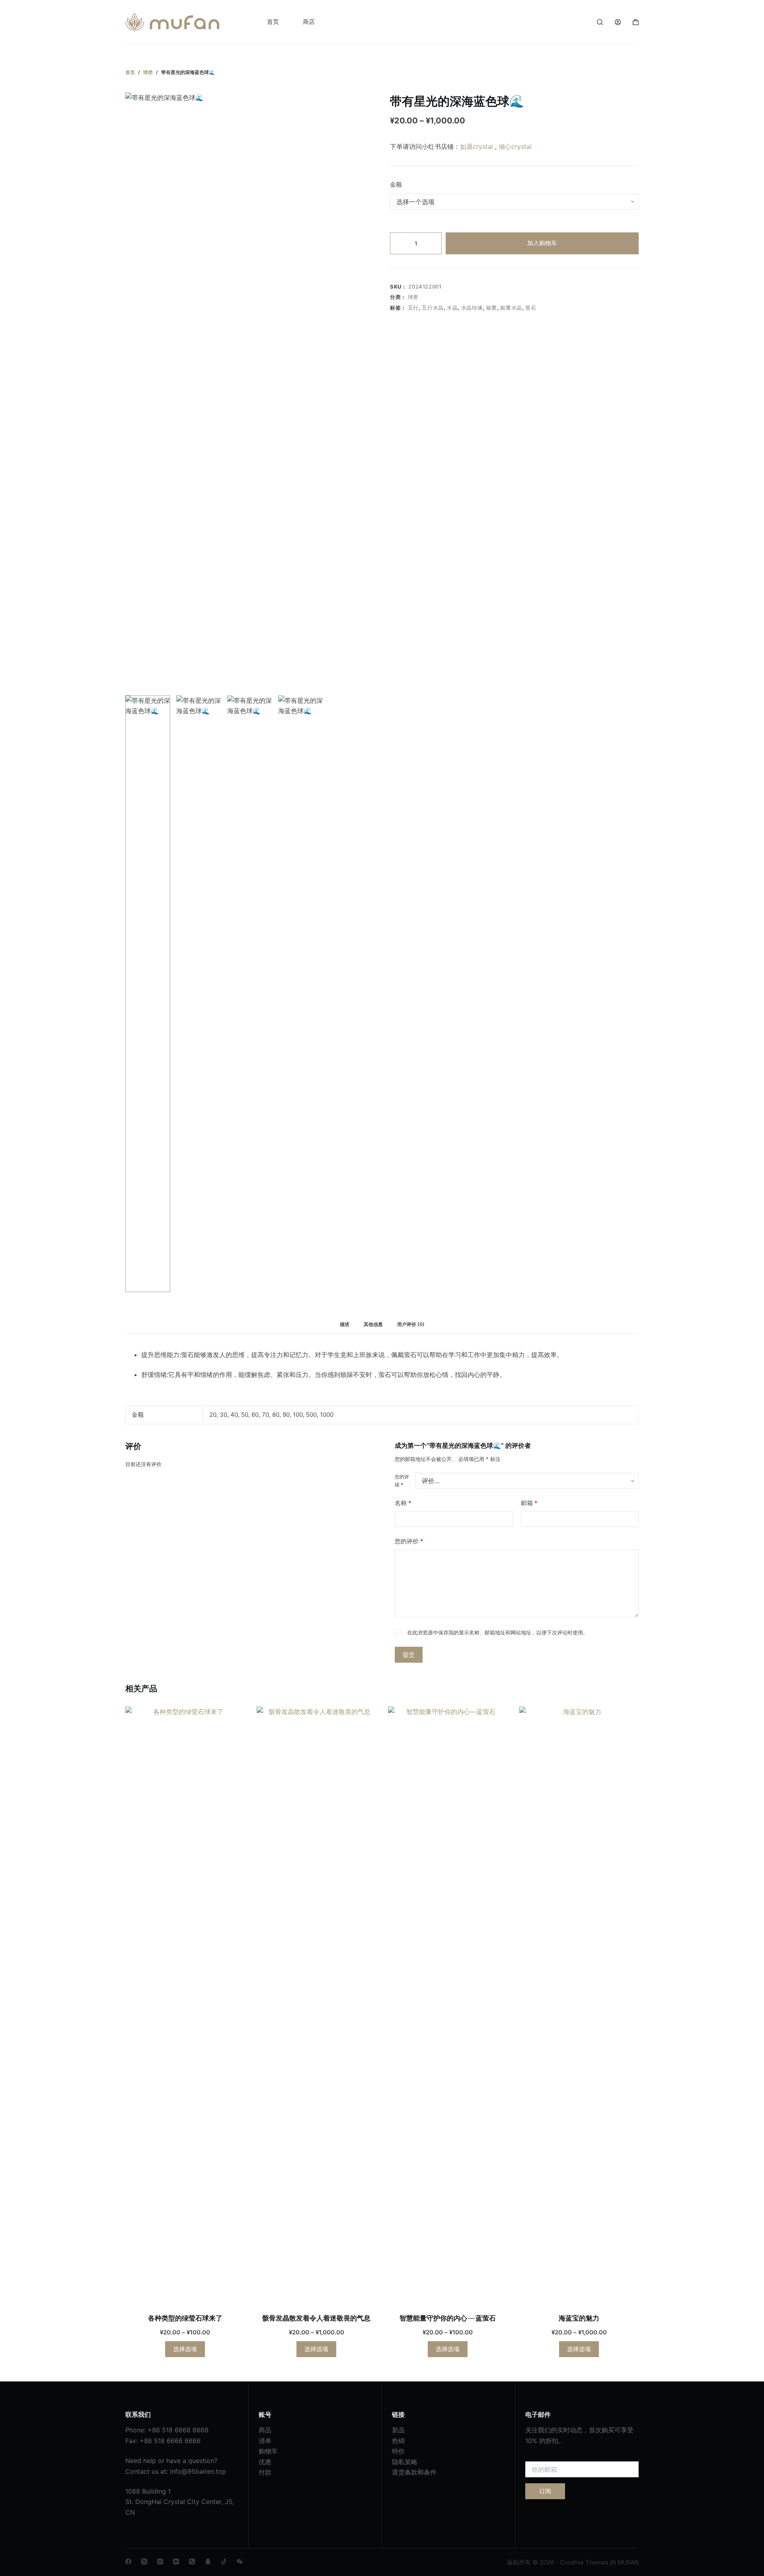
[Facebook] (128, 2561)
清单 (265, 2441)
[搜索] (600, 22)
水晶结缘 (472, 308)
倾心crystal (515, 146)
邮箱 (529, 1503)
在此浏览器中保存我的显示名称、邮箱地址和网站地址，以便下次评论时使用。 (498, 1632)
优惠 (265, 2462)
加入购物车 (542, 243)
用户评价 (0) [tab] (411, 1324)
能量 (492, 308)
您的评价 (409, 1541)
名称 (403, 1503)
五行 (413, 308)
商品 (265, 2430)
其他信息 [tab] (373, 1324)
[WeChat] (240, 2561)
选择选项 (185, 2349)
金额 (396, 184)
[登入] (618, 22)
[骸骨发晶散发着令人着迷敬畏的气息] (316, 2005)
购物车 (268, 2451)
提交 (409, 1655)
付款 (265, 2472)
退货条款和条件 (414, 2472)
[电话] (192, 2561)
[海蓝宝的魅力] (579, 2005)
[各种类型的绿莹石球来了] (185, 2005)
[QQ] (208, 2561)
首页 (273, 22)
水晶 (452, 308)
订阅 (545, 2491)
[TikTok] (224, 2561)
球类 (413, 297)
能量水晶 (511, 308)
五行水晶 (433, 308)
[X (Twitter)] (144, 2561)
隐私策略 (405, 2462)
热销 (398, 2441)
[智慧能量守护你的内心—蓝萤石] (448, 2005)
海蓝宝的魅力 (579, 2318)
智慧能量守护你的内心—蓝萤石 (448, 2318)
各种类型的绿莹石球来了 (185, 2318)
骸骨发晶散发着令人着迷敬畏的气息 (316, 2318)
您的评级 (402, 1481)
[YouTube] (176, 2561)
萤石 (531, 308)
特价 (398, 2451)
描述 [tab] (345, 1324)
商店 (309, 22)
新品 (398, 2430)
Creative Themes (584, 2562)
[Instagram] (160, 2561)
